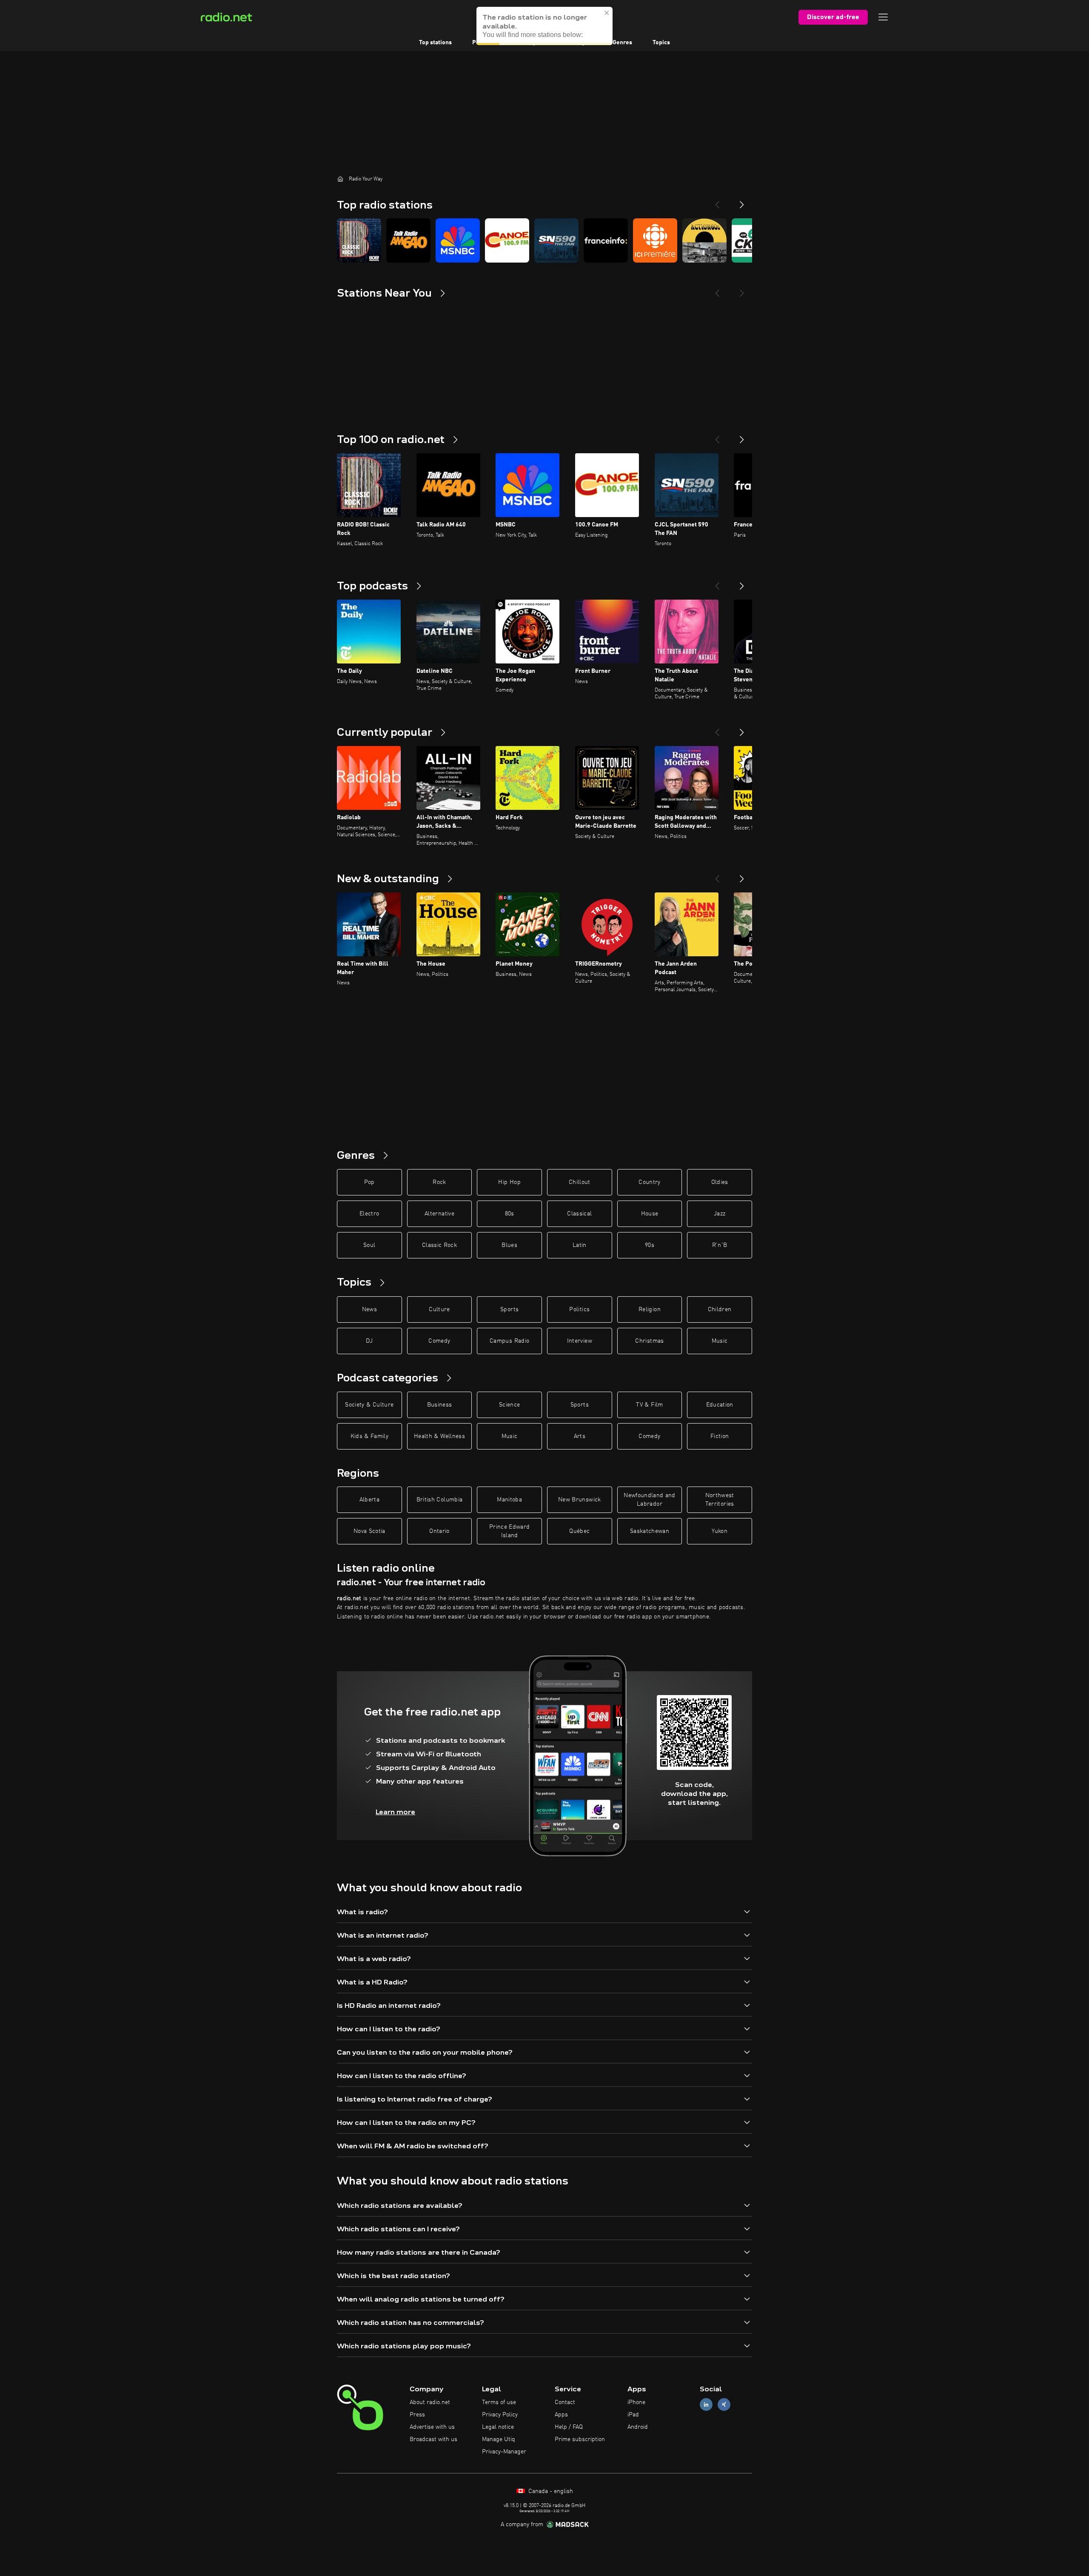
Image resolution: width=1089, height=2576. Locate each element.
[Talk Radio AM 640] (408, 240)
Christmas (649, 1341)
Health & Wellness (439, 1436)
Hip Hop (509, 1182)
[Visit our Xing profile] (724, 2405)
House (650, 1214)
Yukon (720, 1531)
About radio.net (430, 2402)
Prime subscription (580, 2439)
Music (720, 1341)
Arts (580, 1436)
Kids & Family (370, 1436)
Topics (661, 43)
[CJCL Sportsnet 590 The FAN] (556, 240)
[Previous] (717, 201)
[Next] (742, 201)
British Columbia (440, 1500)
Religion (650, 1309)
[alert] (544, 26)
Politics (579, 1309)
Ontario (439, 1531)
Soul (369, 1245)
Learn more (395, 1812)
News (369, 1309)
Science (509, 1405)
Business (440, 1405)
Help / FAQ (569, 2427)
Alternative (439, 1214)
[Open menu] (883, 17)
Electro (369, 1214)
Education (720, 1405)
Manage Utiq (499, 2439)
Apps (561, 2415)
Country (649, 1182)
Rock (439, 1182)
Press (417, 2415)
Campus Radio (509, 1341)
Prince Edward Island (510, 1531)
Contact (565, 2402)
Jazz (720, 1214)
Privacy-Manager (504, 2452)
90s (650, 1245)
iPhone (636, 2402)
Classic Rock (439, 1245)
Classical (579, 1214)
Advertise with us (432, 2427)
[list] (544, 240)
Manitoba (509, 1500)
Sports (509, 1309)
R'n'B (720, 1245)
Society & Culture (369, 1405)
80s (510, 1214)
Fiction (720, 1436)
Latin (580, 1245)
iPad (633, 2415)
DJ (369, 1341)
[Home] (340, 179)
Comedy (439, 1341)
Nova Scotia (369, 1531)
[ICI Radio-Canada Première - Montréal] (655, 240)
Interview (580, 1341)
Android (638, 2427)
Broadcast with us (433, 2439)
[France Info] (606, 240)
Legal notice (498, 2427)
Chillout (580, 1182)
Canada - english (550, 2491)
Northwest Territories (720, 1500)
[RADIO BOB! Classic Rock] (359, 240)
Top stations (435, 43)
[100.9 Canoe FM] (507, 240)
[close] (607, 13)
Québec (579, 1531)
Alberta (369, 1500)
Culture (439, 1309)
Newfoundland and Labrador (650, 1500)
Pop (369, 1182)
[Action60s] (704, 240)
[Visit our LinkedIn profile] (706, 2405)
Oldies (720, 1182)
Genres (622, 43)
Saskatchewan (650, 1531)
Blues (509, 1245)
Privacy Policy (500, 2415)
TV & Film (649, 1405)
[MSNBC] (458, 240)
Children (720, 1309)
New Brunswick (580, 1500)
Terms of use (499, 2402)
